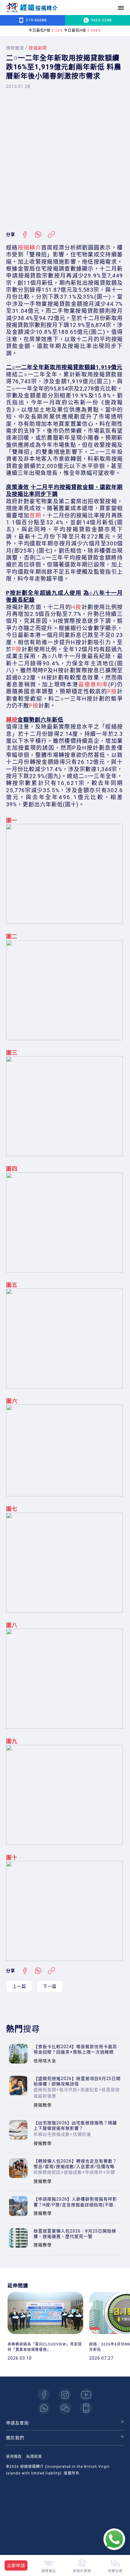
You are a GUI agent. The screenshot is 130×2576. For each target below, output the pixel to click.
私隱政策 (34, 2457)
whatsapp (44, 2408)
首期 (35, 515)
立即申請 (16, 2565)
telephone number (86, 2408)
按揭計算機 (82, 2571)
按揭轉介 (29, 248)
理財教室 (15, 48)
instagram (65, 2395)
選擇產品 (49, 2571)
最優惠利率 (93, 684)
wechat (65, 2408)
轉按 (12, 720)
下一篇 (50, 1986)
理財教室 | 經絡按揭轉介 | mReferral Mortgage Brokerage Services (32, 8)
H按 (76, 607)
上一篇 (19, 1986)
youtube (86, 2395)
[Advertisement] (65, 160)
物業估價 (115, 2571)
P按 (17, 649)
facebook (44, 2395)
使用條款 (14, 2457)
